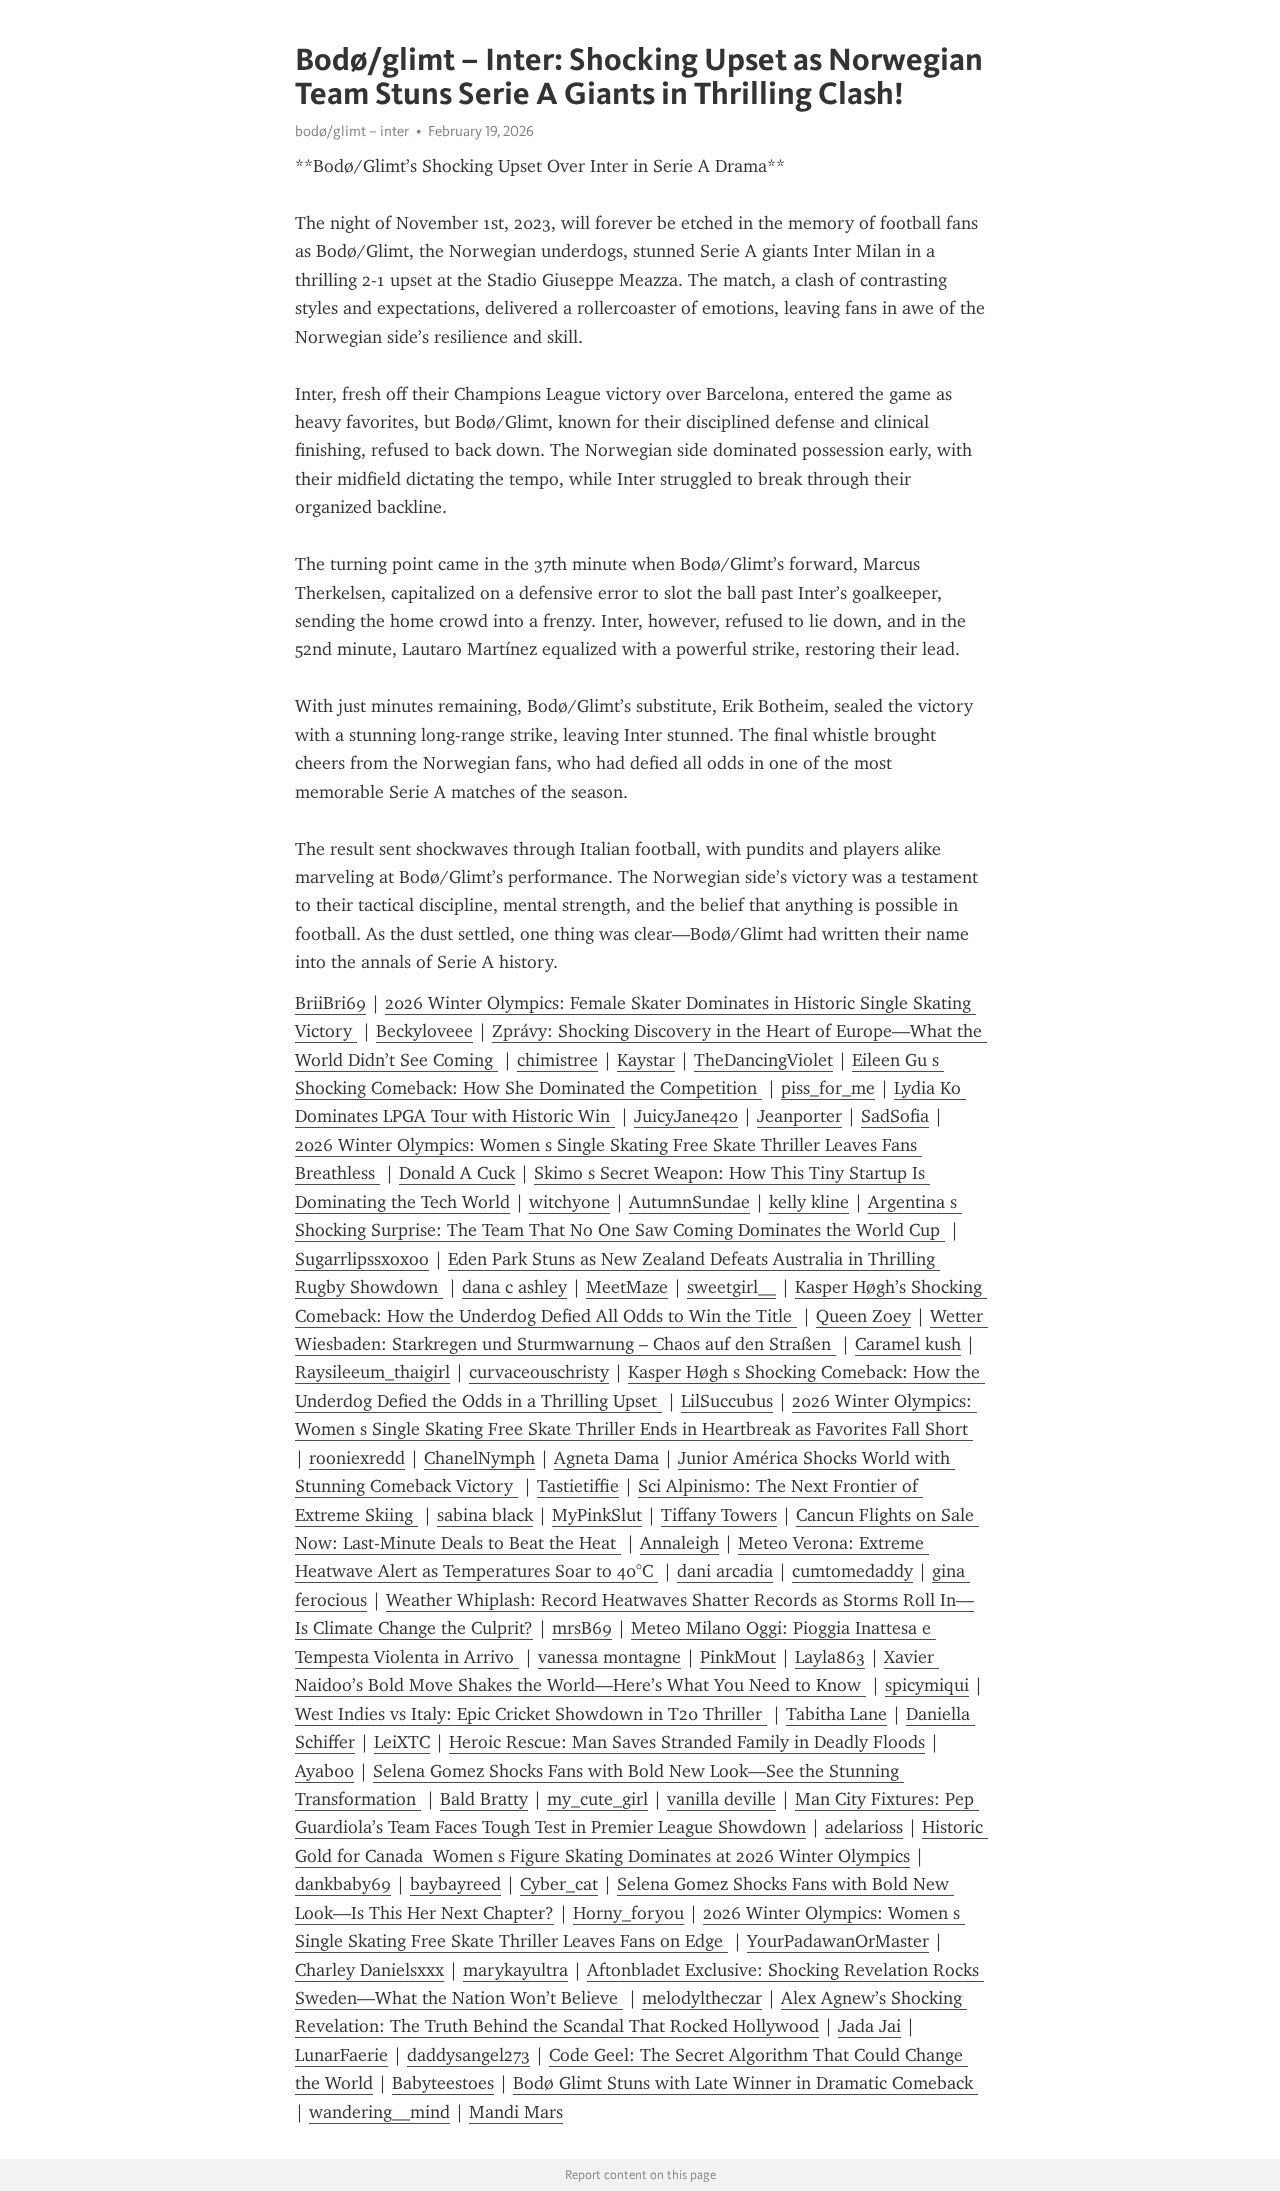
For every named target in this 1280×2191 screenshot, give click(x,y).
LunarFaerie (341, 2055)
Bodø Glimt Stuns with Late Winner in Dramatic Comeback (745, 2083)
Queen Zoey (863, 1316)
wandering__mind (379, 2112)
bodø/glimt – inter (352, 131)
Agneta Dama (606, 1458)
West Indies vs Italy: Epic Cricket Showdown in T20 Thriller (531, 1714)
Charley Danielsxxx (369, 1970)
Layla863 (830, 1657)
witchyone (569, 1202)
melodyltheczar (702, 1998)
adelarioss (864, 1827)
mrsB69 (582, 1628)
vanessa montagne (609, 1657)
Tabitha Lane (836, 1714)
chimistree (557, 1060)
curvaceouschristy (539, 1372)
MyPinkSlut (597, 1515)
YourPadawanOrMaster (838, 1941)
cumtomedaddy (852, 1571)
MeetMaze (627, 1287)
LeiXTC (402, 1742)
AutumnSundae (689, 1202)
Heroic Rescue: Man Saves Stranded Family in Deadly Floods (687, 1742)
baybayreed (455, 1884)
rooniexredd (357, 1458)
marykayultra (515, 1970)
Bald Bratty (484, 1799)
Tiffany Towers (719, 1515)
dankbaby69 (343, 1884)
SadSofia (895, 1116)
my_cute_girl (597, 1799)
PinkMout (738, 1657)
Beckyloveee (424, 1031)
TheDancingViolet (763, 1060)
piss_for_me (828, 1088)
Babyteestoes (443, 2083)
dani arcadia (725, 1571)
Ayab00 (324, 1771)
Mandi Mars (516, 2112)
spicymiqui (927, 1685)
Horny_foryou (628, 1913)
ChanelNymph (479, 1458)
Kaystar (646, 1060)
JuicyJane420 (686, 1116)
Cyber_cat (559, 1884)
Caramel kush (908, 1344)
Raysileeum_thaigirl (372, 1372)
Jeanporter (799, 1116)
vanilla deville (721, 1799)
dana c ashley (514, 1287)
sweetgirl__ (731, 1287)
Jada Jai (869, 2026)
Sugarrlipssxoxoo (362, 1259)
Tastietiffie (578, 1486)
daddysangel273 (468, 2055)
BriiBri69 (330, 1003)
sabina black (485, 1515)
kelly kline (809, 1202)
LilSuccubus (727, 1401)
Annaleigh (679, 1543)
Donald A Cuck (457, 1173)
